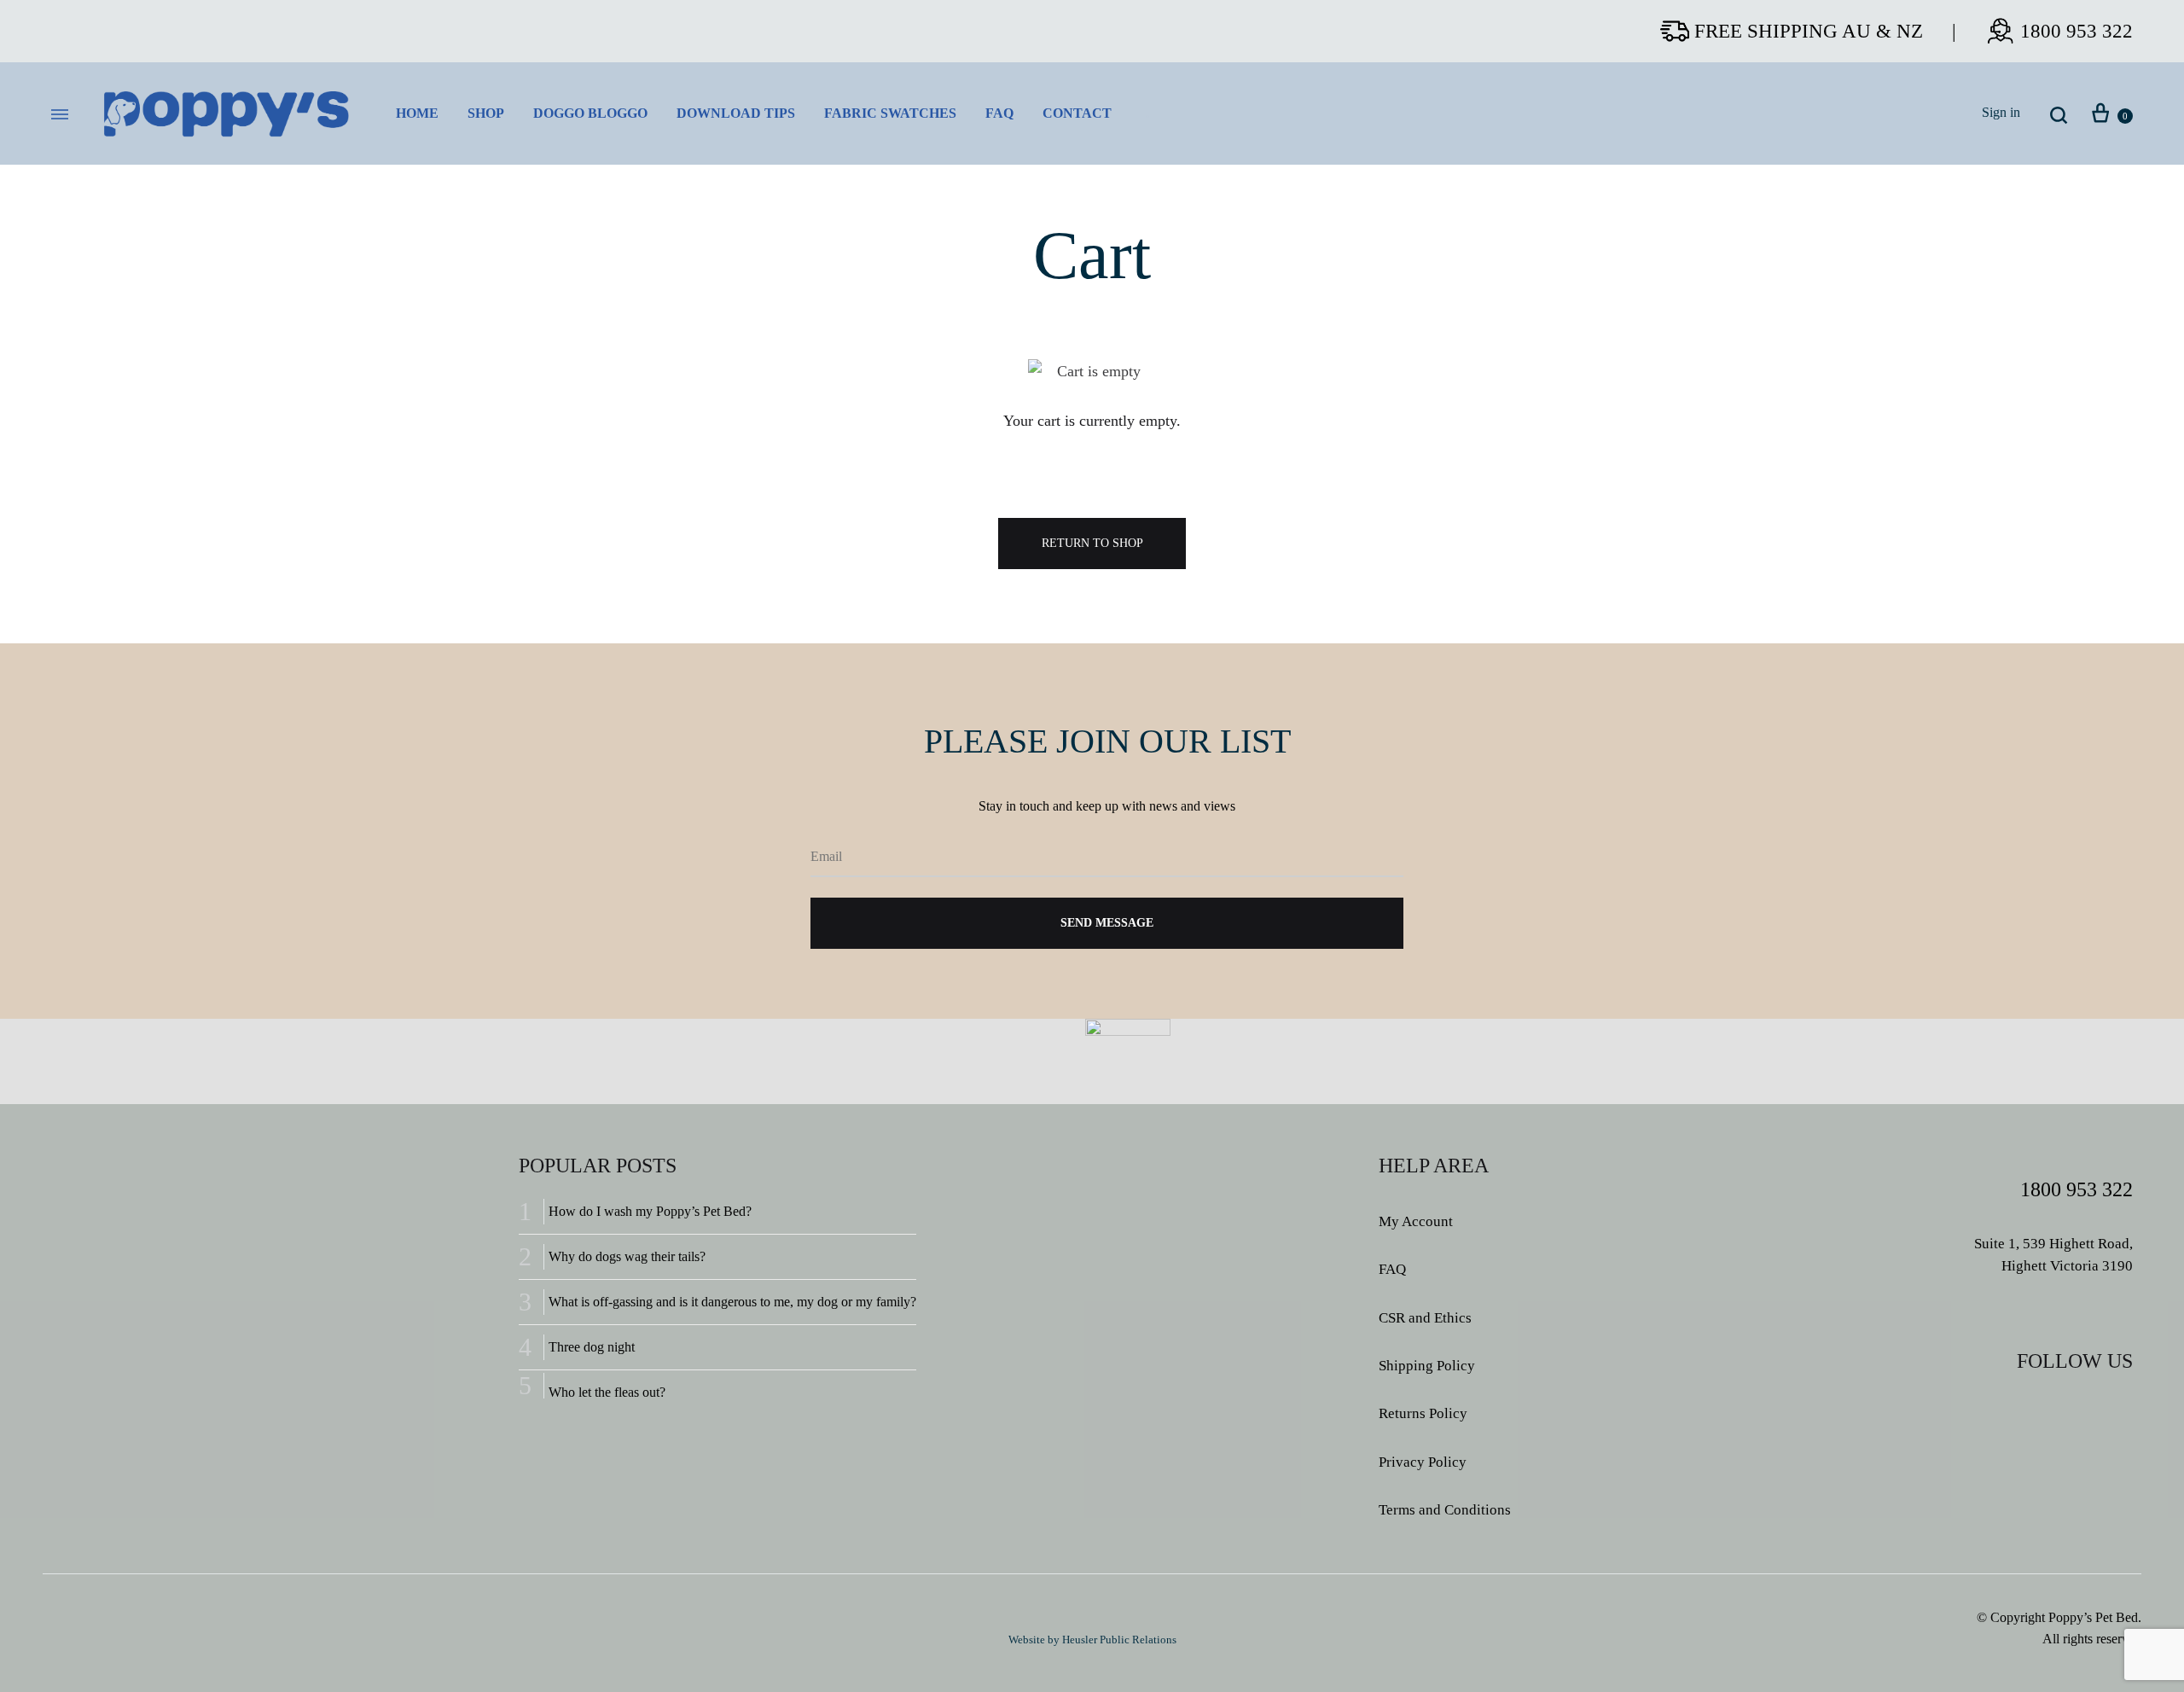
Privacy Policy (1423, 1462)
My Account (1416, 1221)
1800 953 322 (2077, 31)
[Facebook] (2047, 1411)
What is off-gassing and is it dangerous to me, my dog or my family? (732, 1302)
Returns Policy (1423, 1413)
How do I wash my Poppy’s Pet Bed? (650, 1211)
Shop (486, 113)
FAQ (999, 113)
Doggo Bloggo (590, 113)
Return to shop (1092, 543)
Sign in (2001, 113)
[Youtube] (2119, 1411)
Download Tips (736, 113)
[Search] (2059, 114)
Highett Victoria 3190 (2067, 1266)
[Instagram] (2083, 1411)
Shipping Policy (1427, 1366)
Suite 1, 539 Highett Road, (2053, 1244)
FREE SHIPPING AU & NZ (1809, 31)
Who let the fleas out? (607, 1392)
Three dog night (592, 1347)
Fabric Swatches (890, 113)
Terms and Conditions (1445, 1510)
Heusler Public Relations (1119, 1640)
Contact (1077, 113)
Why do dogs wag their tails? (627, 1256)
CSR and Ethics (1425, 1318)
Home (417, 113)
